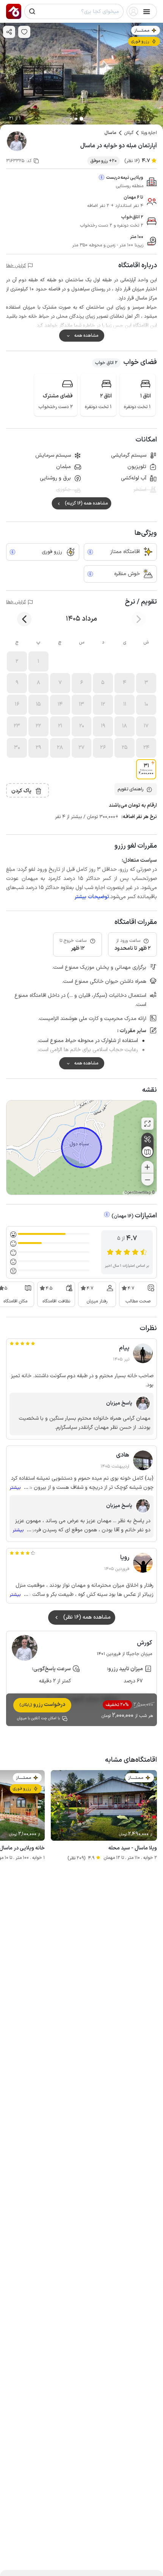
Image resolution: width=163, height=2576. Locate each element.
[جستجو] (32, 11)
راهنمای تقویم (130, 789)
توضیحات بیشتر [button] (92, 897)
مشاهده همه (86, 336)
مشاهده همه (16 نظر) (87, 1617)
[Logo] (14, 11)
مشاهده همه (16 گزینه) (86, 503)
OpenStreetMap (138, 1193)
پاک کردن (21, 791)
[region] (81, 1148)
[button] (38, 661)
